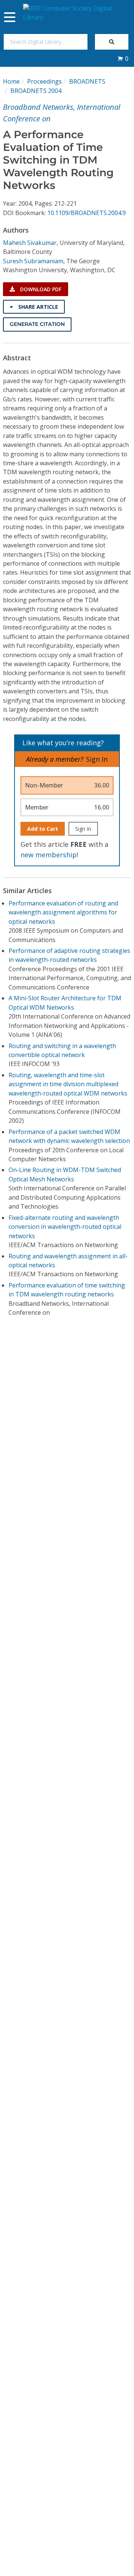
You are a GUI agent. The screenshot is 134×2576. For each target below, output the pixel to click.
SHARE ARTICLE (37, 307)
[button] (123, 59)
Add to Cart (43, 829)
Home (11, 81)
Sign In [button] (97, 759)
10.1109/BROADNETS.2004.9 (87, 213)
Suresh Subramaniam (33, 261)
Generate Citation (37, 324)
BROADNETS (87, 81)
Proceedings (44, 81)
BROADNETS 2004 (36, 91)
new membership (49, 855)
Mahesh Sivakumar (30, 243)
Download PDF (40, 289)
